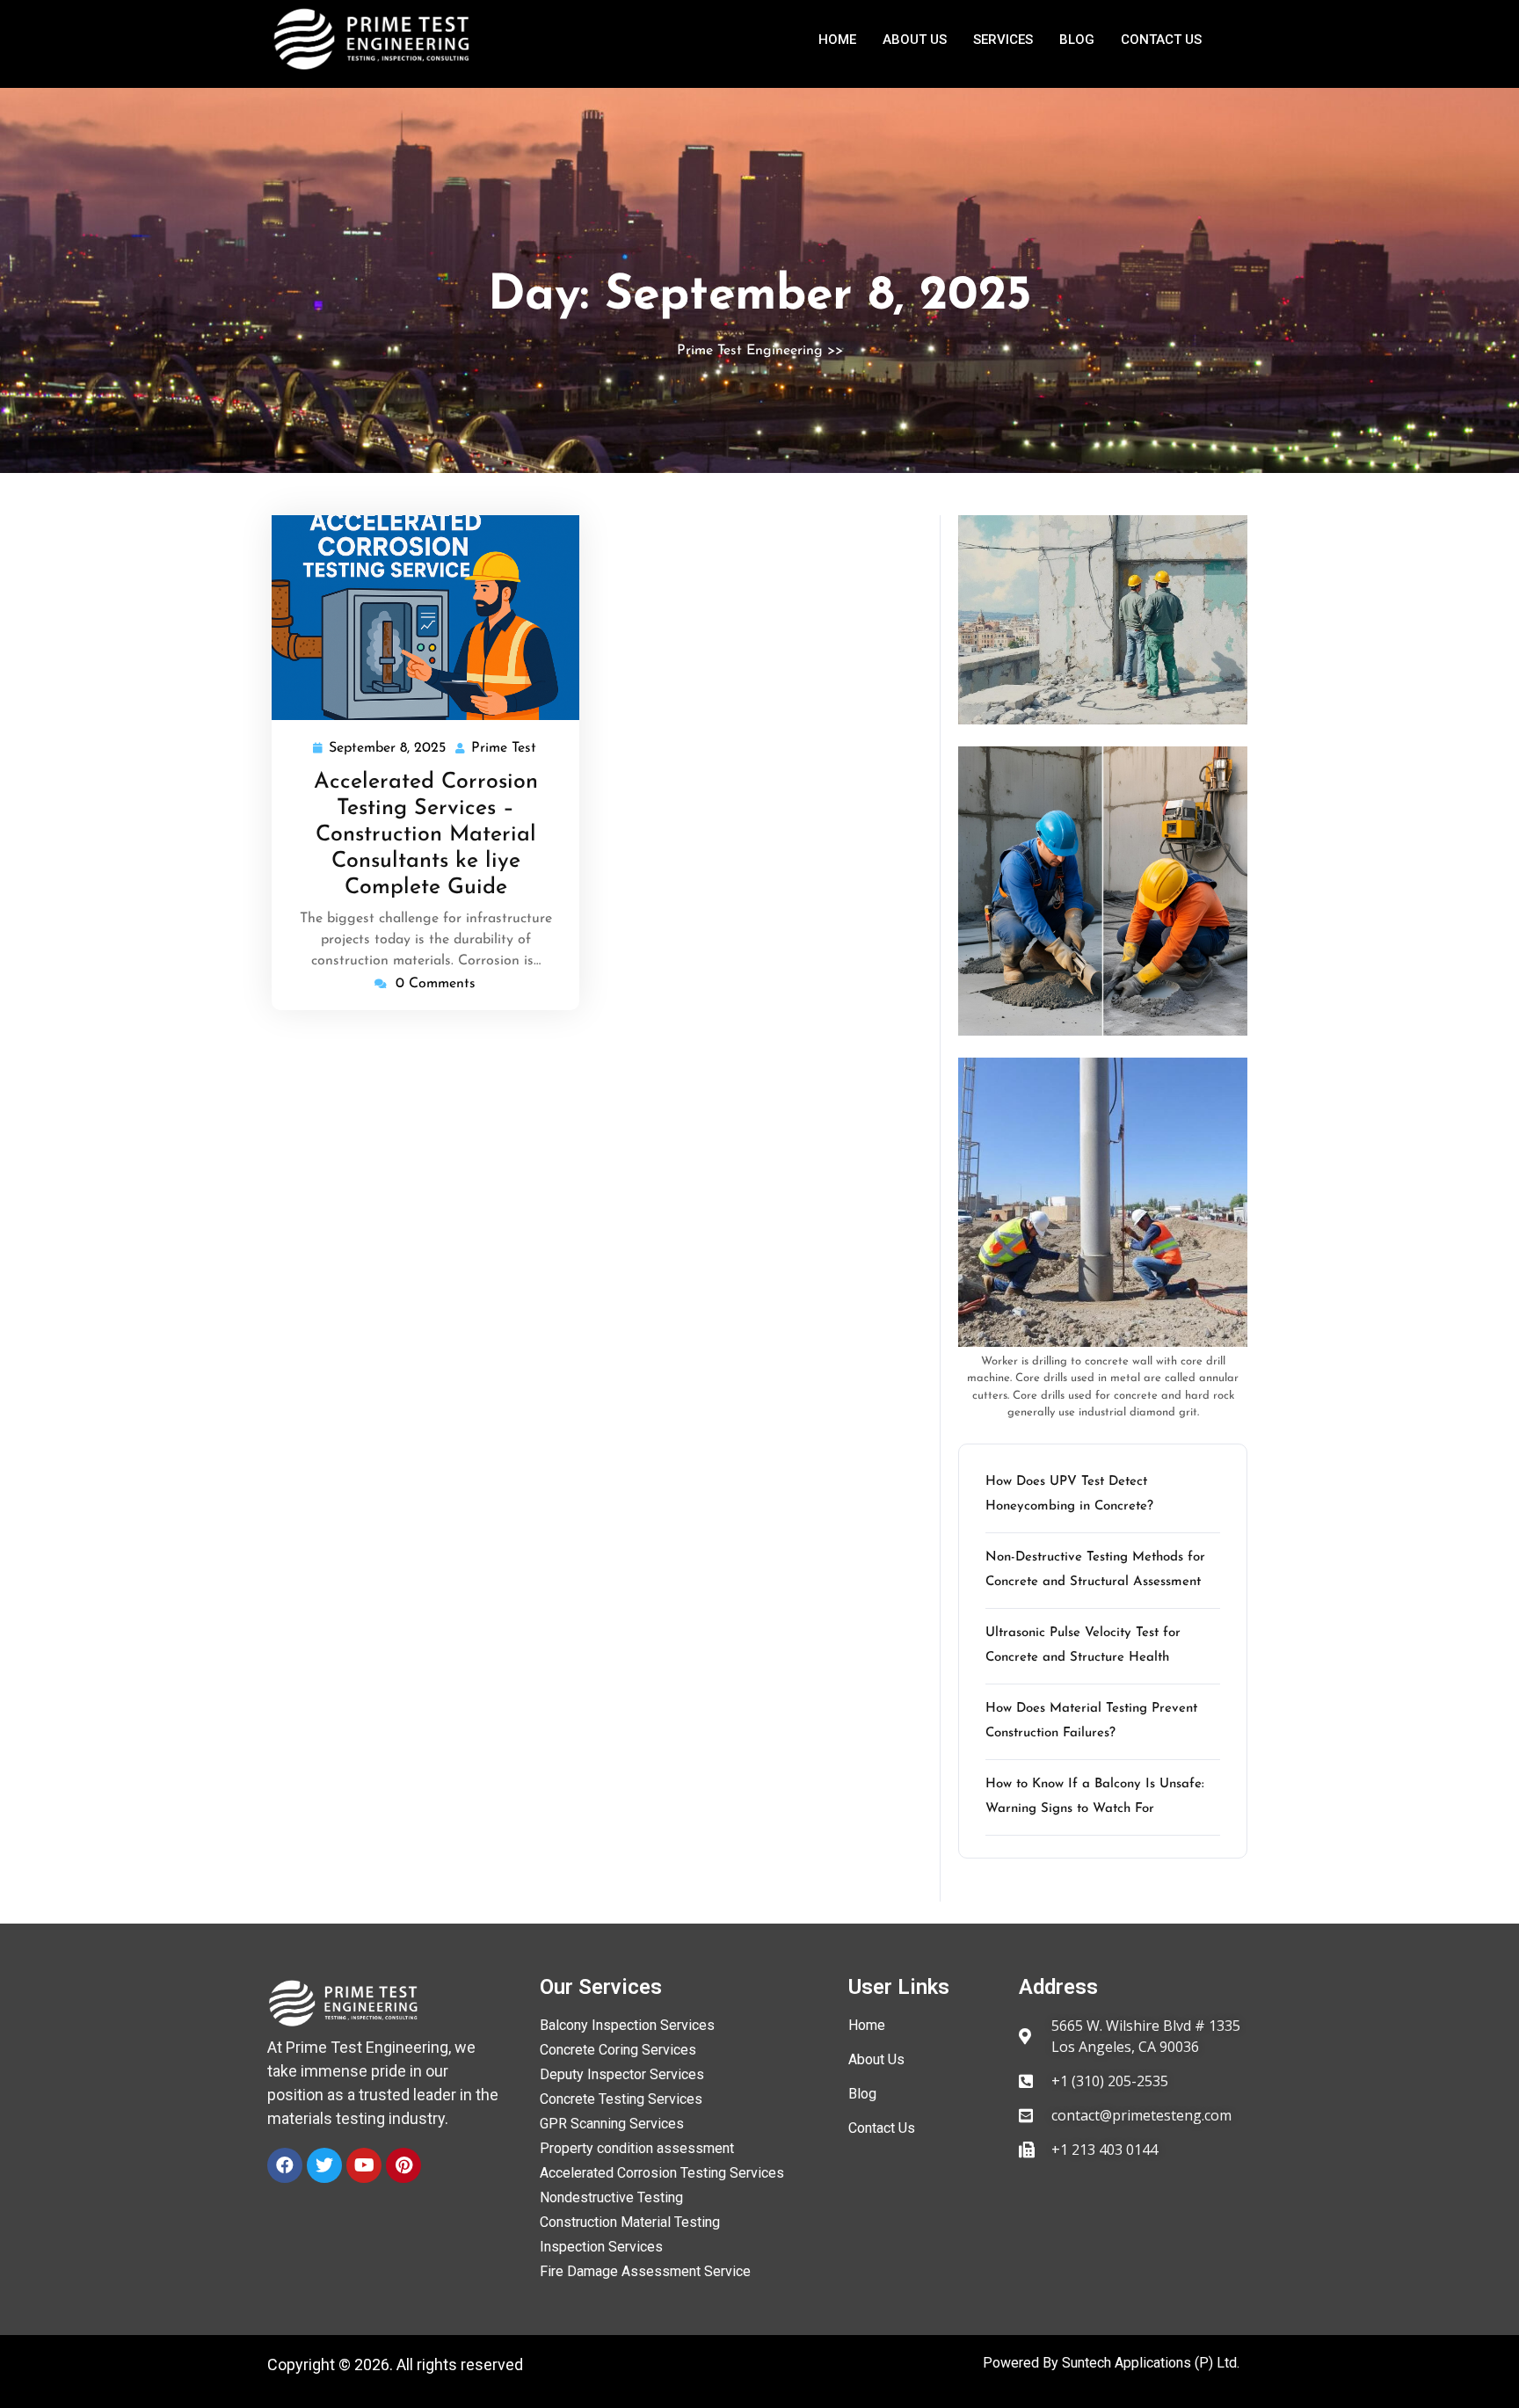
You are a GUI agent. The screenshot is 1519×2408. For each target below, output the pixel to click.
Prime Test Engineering (750, 351)
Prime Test (505, 746)
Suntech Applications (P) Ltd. (1151, 2363)
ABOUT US (915, 40)
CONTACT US (1161, 40)
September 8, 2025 (388, 746)
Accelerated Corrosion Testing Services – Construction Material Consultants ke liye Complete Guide (426, 835)
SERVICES (1003, 40)
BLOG (1077, 40)
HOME (837, 40)
